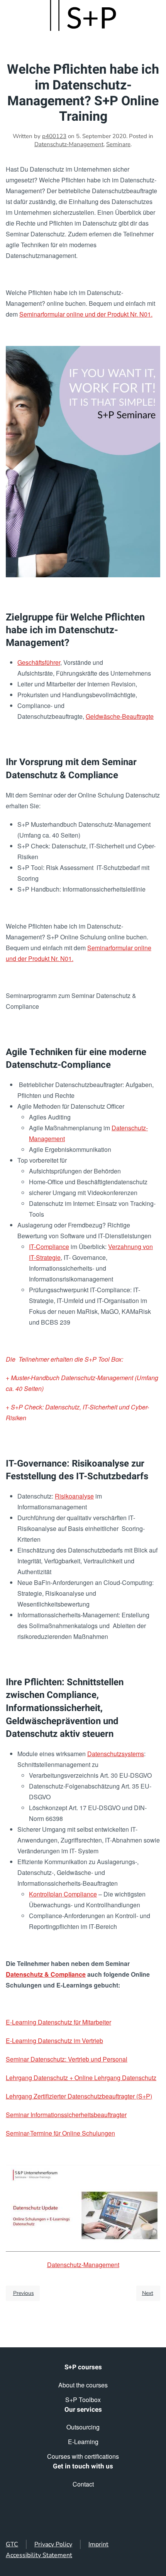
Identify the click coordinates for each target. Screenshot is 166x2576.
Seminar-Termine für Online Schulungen (60, 2133)
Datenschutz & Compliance (46, 1974)
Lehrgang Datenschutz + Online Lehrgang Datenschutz (81, 2078)
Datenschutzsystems (116, 1754)
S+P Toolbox (83, 2400)
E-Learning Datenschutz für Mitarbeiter (58, 2022)
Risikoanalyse (74, 1496)
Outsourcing (83, 2427)
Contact (83, 2484)
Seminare (118, 144)
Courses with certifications (83, 2456)
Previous (24, 2293)
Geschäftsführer (39, 662)
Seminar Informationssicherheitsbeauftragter (66, 2115)
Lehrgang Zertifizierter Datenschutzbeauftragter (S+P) (79, 2096)
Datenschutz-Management (69, 144)
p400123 (54, 136)
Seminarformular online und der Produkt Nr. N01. (86, 314)
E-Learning (83, 2442)
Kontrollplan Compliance (63, 1894)
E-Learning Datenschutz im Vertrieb (54, 2041)
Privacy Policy (53, 2544)
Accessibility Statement (39, 2555)
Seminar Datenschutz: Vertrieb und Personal (67, 2059)
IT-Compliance (49, 1247)
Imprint (98, 2544)
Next (148, 2293)
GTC (12, 2544)
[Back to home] (83, 15)
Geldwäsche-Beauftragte (120, 716)
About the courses (83, 2385)
